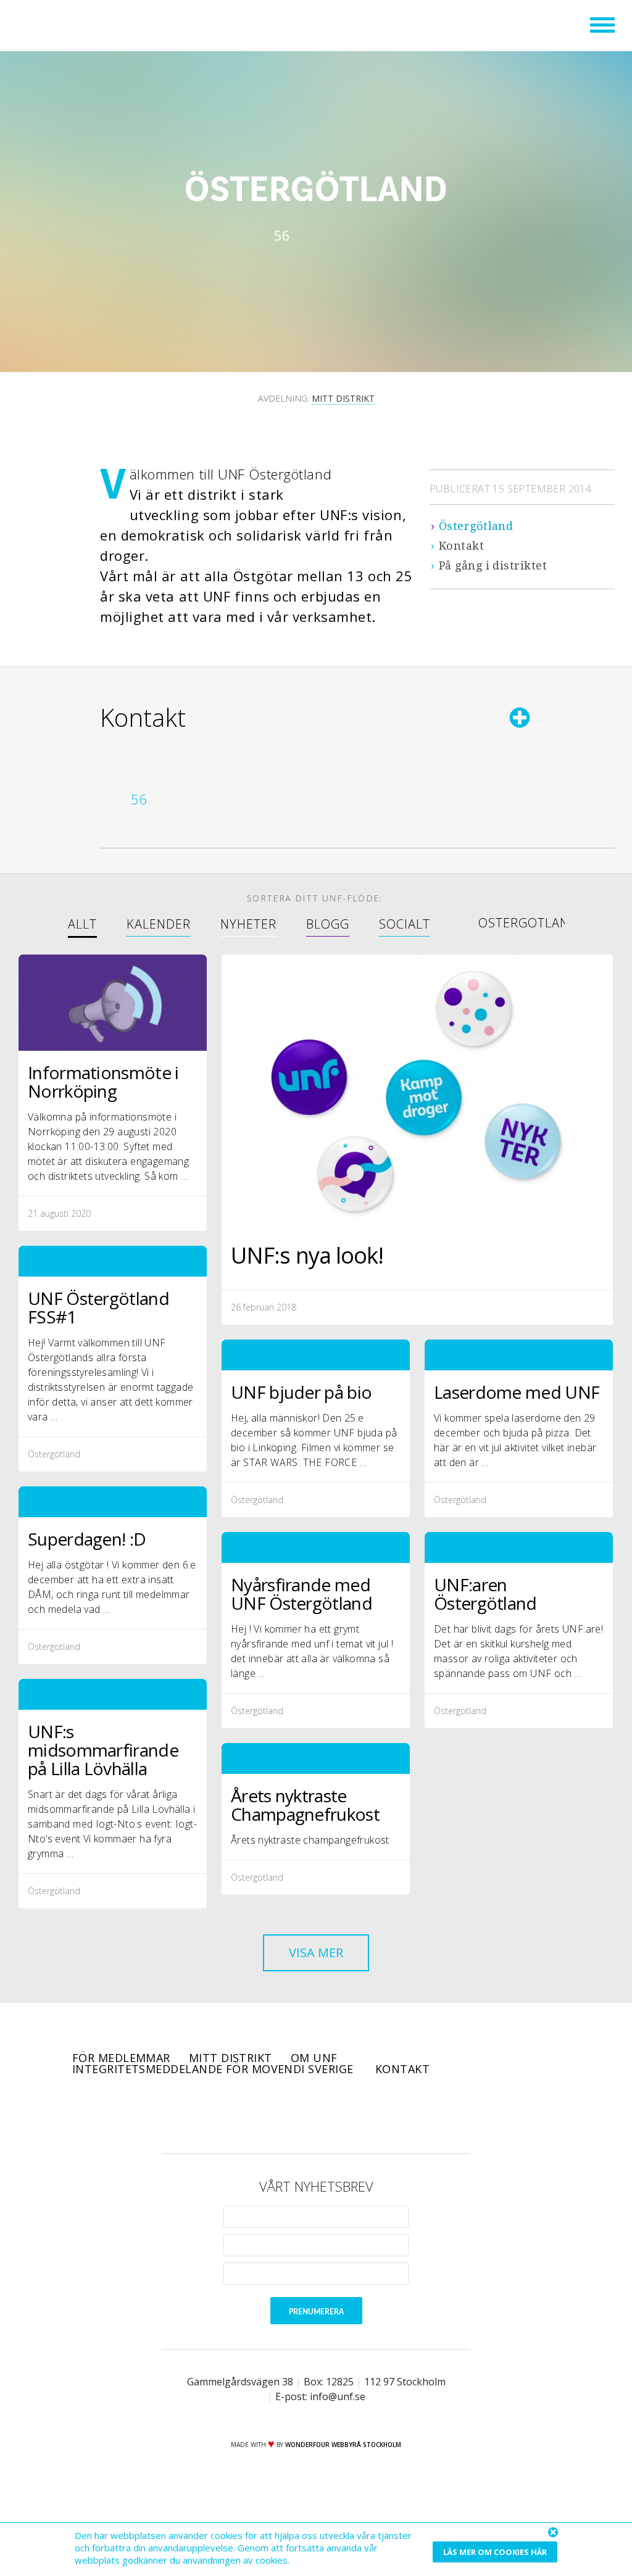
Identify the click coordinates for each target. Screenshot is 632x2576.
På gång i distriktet (493, 565)
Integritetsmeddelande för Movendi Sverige (214, 2069)
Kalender (159, 925)
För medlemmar (121, 2058)
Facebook (264, 2114)
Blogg (328, 925)
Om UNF (314, 2058)
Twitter (299, 2114)
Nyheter (248, 925)
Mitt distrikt (231, 2058)
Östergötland (476, 526)
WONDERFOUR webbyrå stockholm (343, 2445)
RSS (368, 2114)
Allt (82, 925)
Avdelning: (316, 398)
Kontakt (461, 546)
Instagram (333, 2114)
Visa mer (316, 1953)
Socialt (405, 925)
